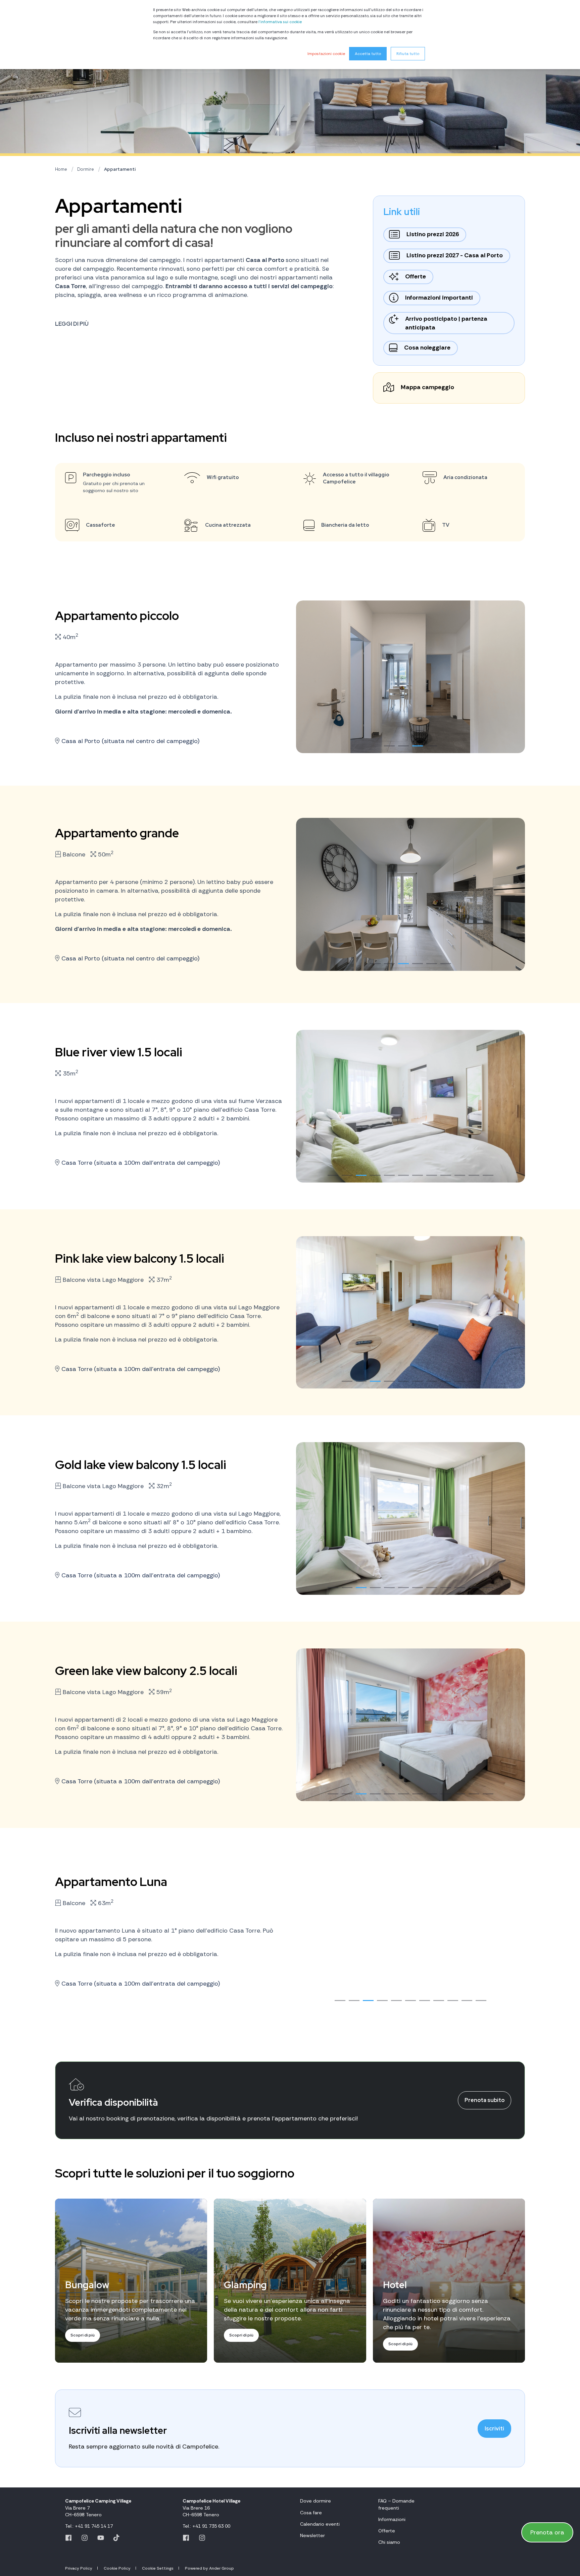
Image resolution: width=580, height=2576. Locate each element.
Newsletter (312, 2535)
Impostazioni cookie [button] (326, 54)
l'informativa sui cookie (280, 22)
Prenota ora (547, 2532)
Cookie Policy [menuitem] (117, 2568)
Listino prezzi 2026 (433, 234)
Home (61, 169)
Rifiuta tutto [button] (408, 54)
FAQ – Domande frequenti (396, 2504)
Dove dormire (316, 2501)
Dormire (86, 169)
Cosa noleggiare (427, 348)
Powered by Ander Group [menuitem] (209, 2568)
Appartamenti (120, 169)
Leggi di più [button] (72, 324)
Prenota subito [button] (485, 2100)
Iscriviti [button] (494, 2429)
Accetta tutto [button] (368, 54)
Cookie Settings (158, 2568)
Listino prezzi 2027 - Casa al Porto (455, 255)
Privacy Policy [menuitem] (79, 2568)
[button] (389, 746)
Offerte (416, 276)
